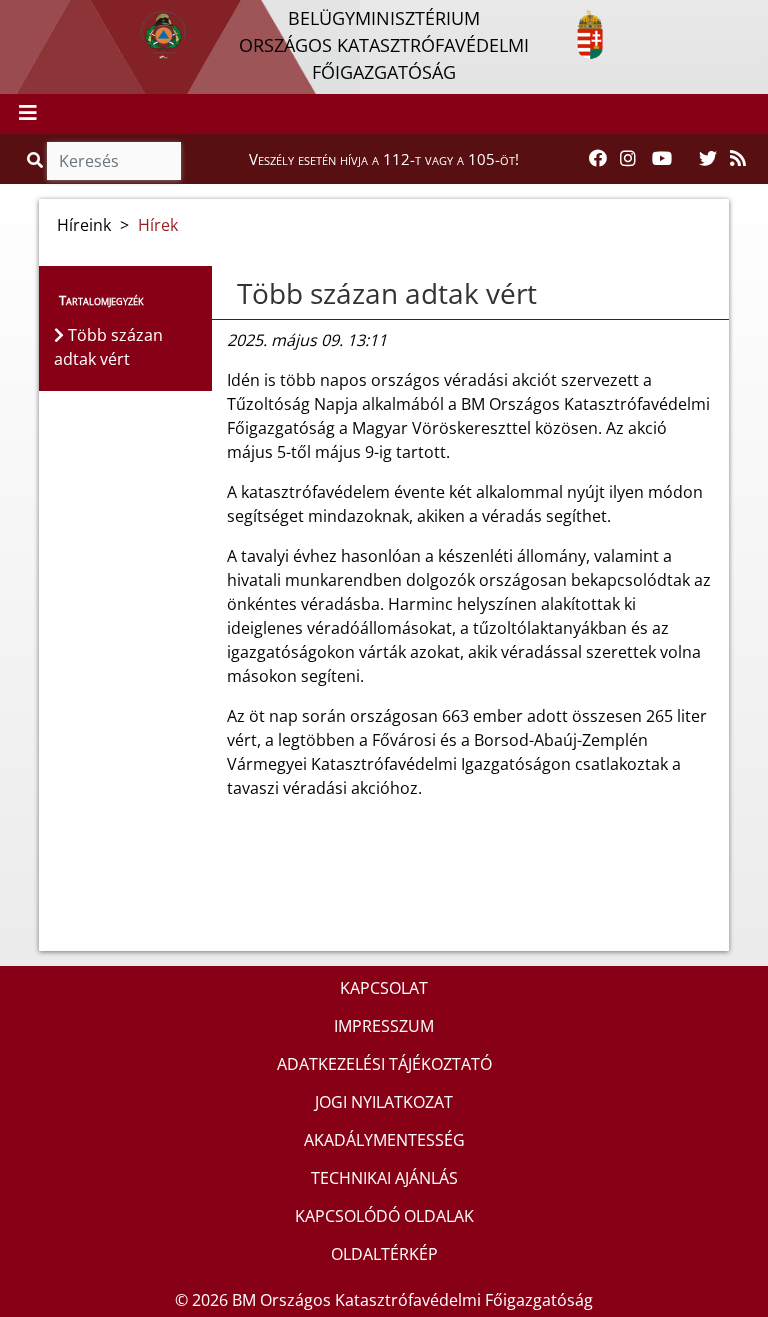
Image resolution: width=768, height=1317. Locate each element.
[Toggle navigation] (28, 114)
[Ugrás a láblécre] (59, 17)
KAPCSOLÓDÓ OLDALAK (384, 1216)
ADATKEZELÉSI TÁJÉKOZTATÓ (384, 1064)
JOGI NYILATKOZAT (384, 1102)
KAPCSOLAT (384, 988)
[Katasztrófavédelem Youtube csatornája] (662, 159)
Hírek (158, 225)
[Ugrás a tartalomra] (37, 17)
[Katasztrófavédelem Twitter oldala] (708, 159)
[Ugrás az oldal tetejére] (227, 294)
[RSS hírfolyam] (738, 159)
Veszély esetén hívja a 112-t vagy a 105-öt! (384, 159)
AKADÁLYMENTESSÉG (384, 1140)
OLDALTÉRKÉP (384, 1254)
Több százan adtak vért (387, 293)
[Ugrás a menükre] (15, 17)
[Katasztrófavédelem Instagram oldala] (628, 159)
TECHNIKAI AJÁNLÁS (384, 1178)
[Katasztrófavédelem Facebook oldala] (598, 159)
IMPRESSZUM (384, 1026)
